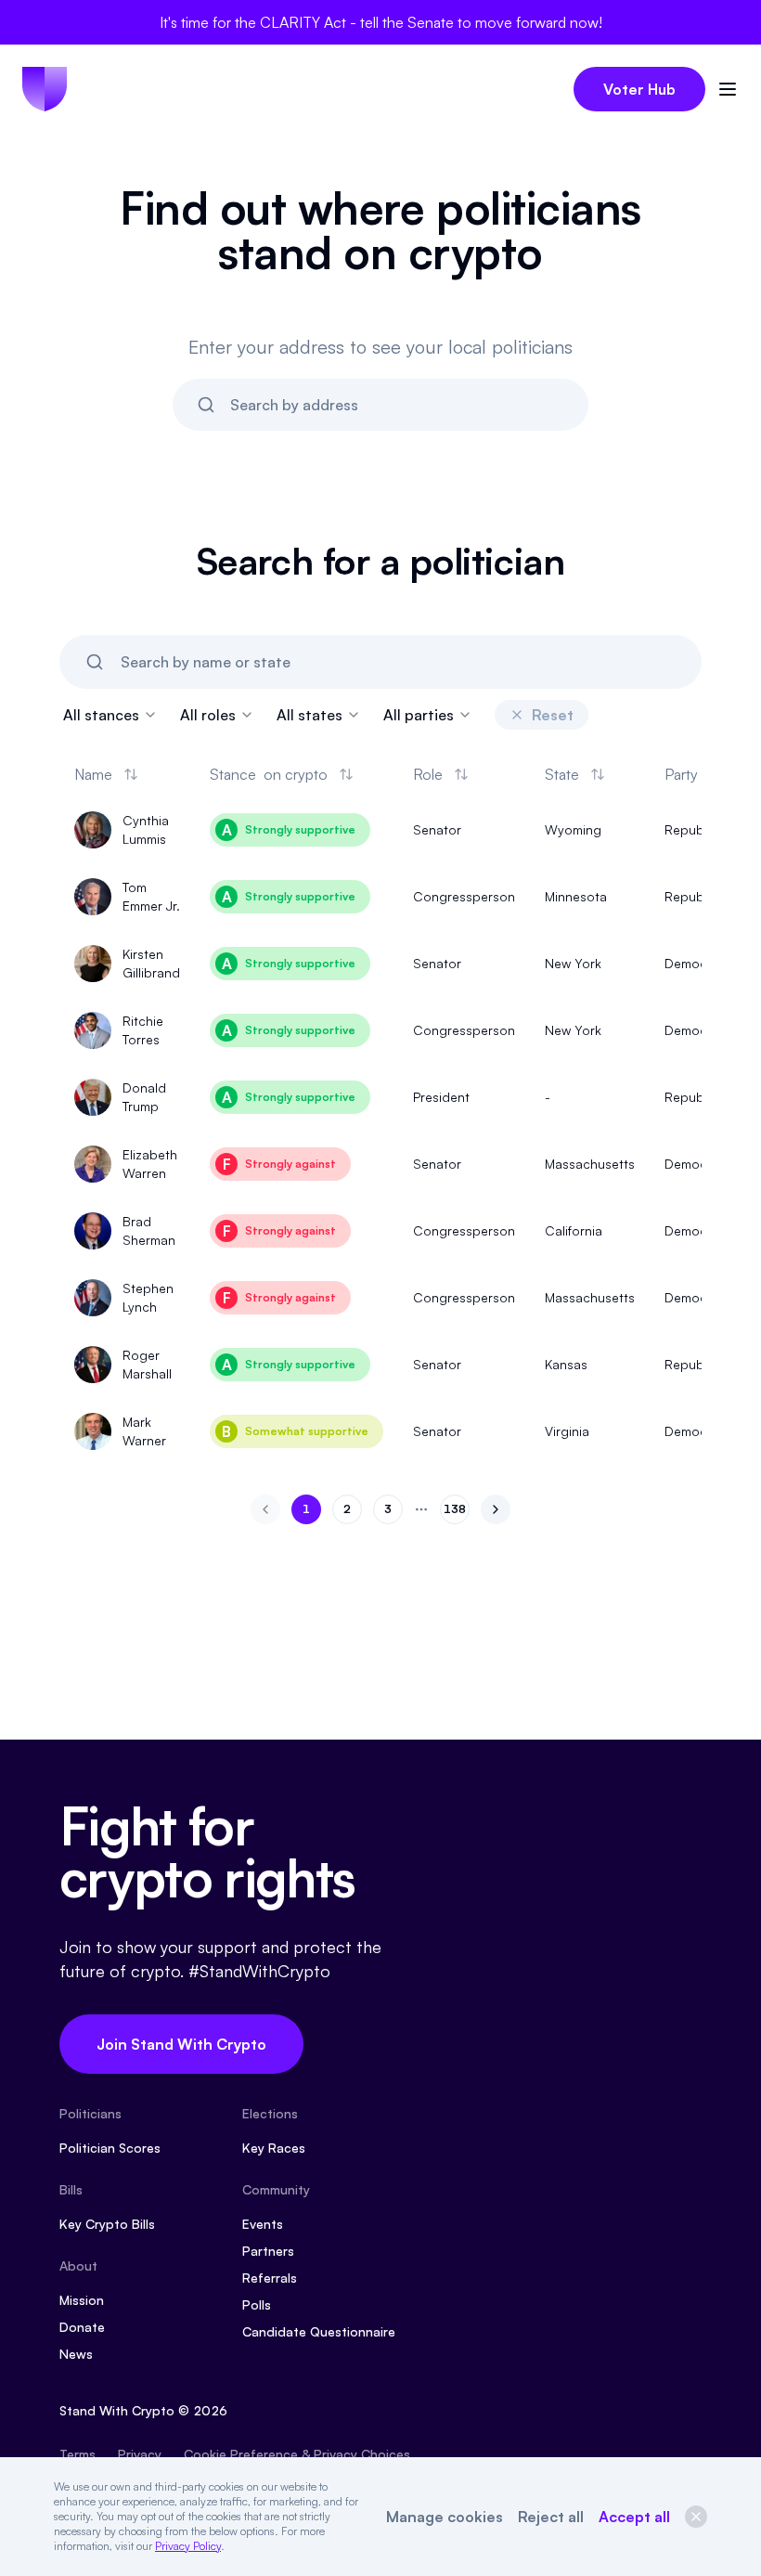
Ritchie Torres (143, 1030)
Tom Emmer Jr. (151, 896)
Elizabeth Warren (150, 1164)
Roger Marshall (147, 1364)
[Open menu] (728, 89)
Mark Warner (144, 1431)
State (562, 774)
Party (681, 774)
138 (457, 1513)
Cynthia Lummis (146, 829)
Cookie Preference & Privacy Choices (297, 2454)
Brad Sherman (149, 1230)
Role (428, 774)
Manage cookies (445, 2517)
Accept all (634, 2517)
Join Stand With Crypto (181, 2044)
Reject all (551, 2517)
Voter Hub (639, 89)
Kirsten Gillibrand (151, 963)
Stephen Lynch (148, 1297)
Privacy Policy (188, 2546)
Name (93, 774)
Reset (553, 715)
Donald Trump (144, 1097)
